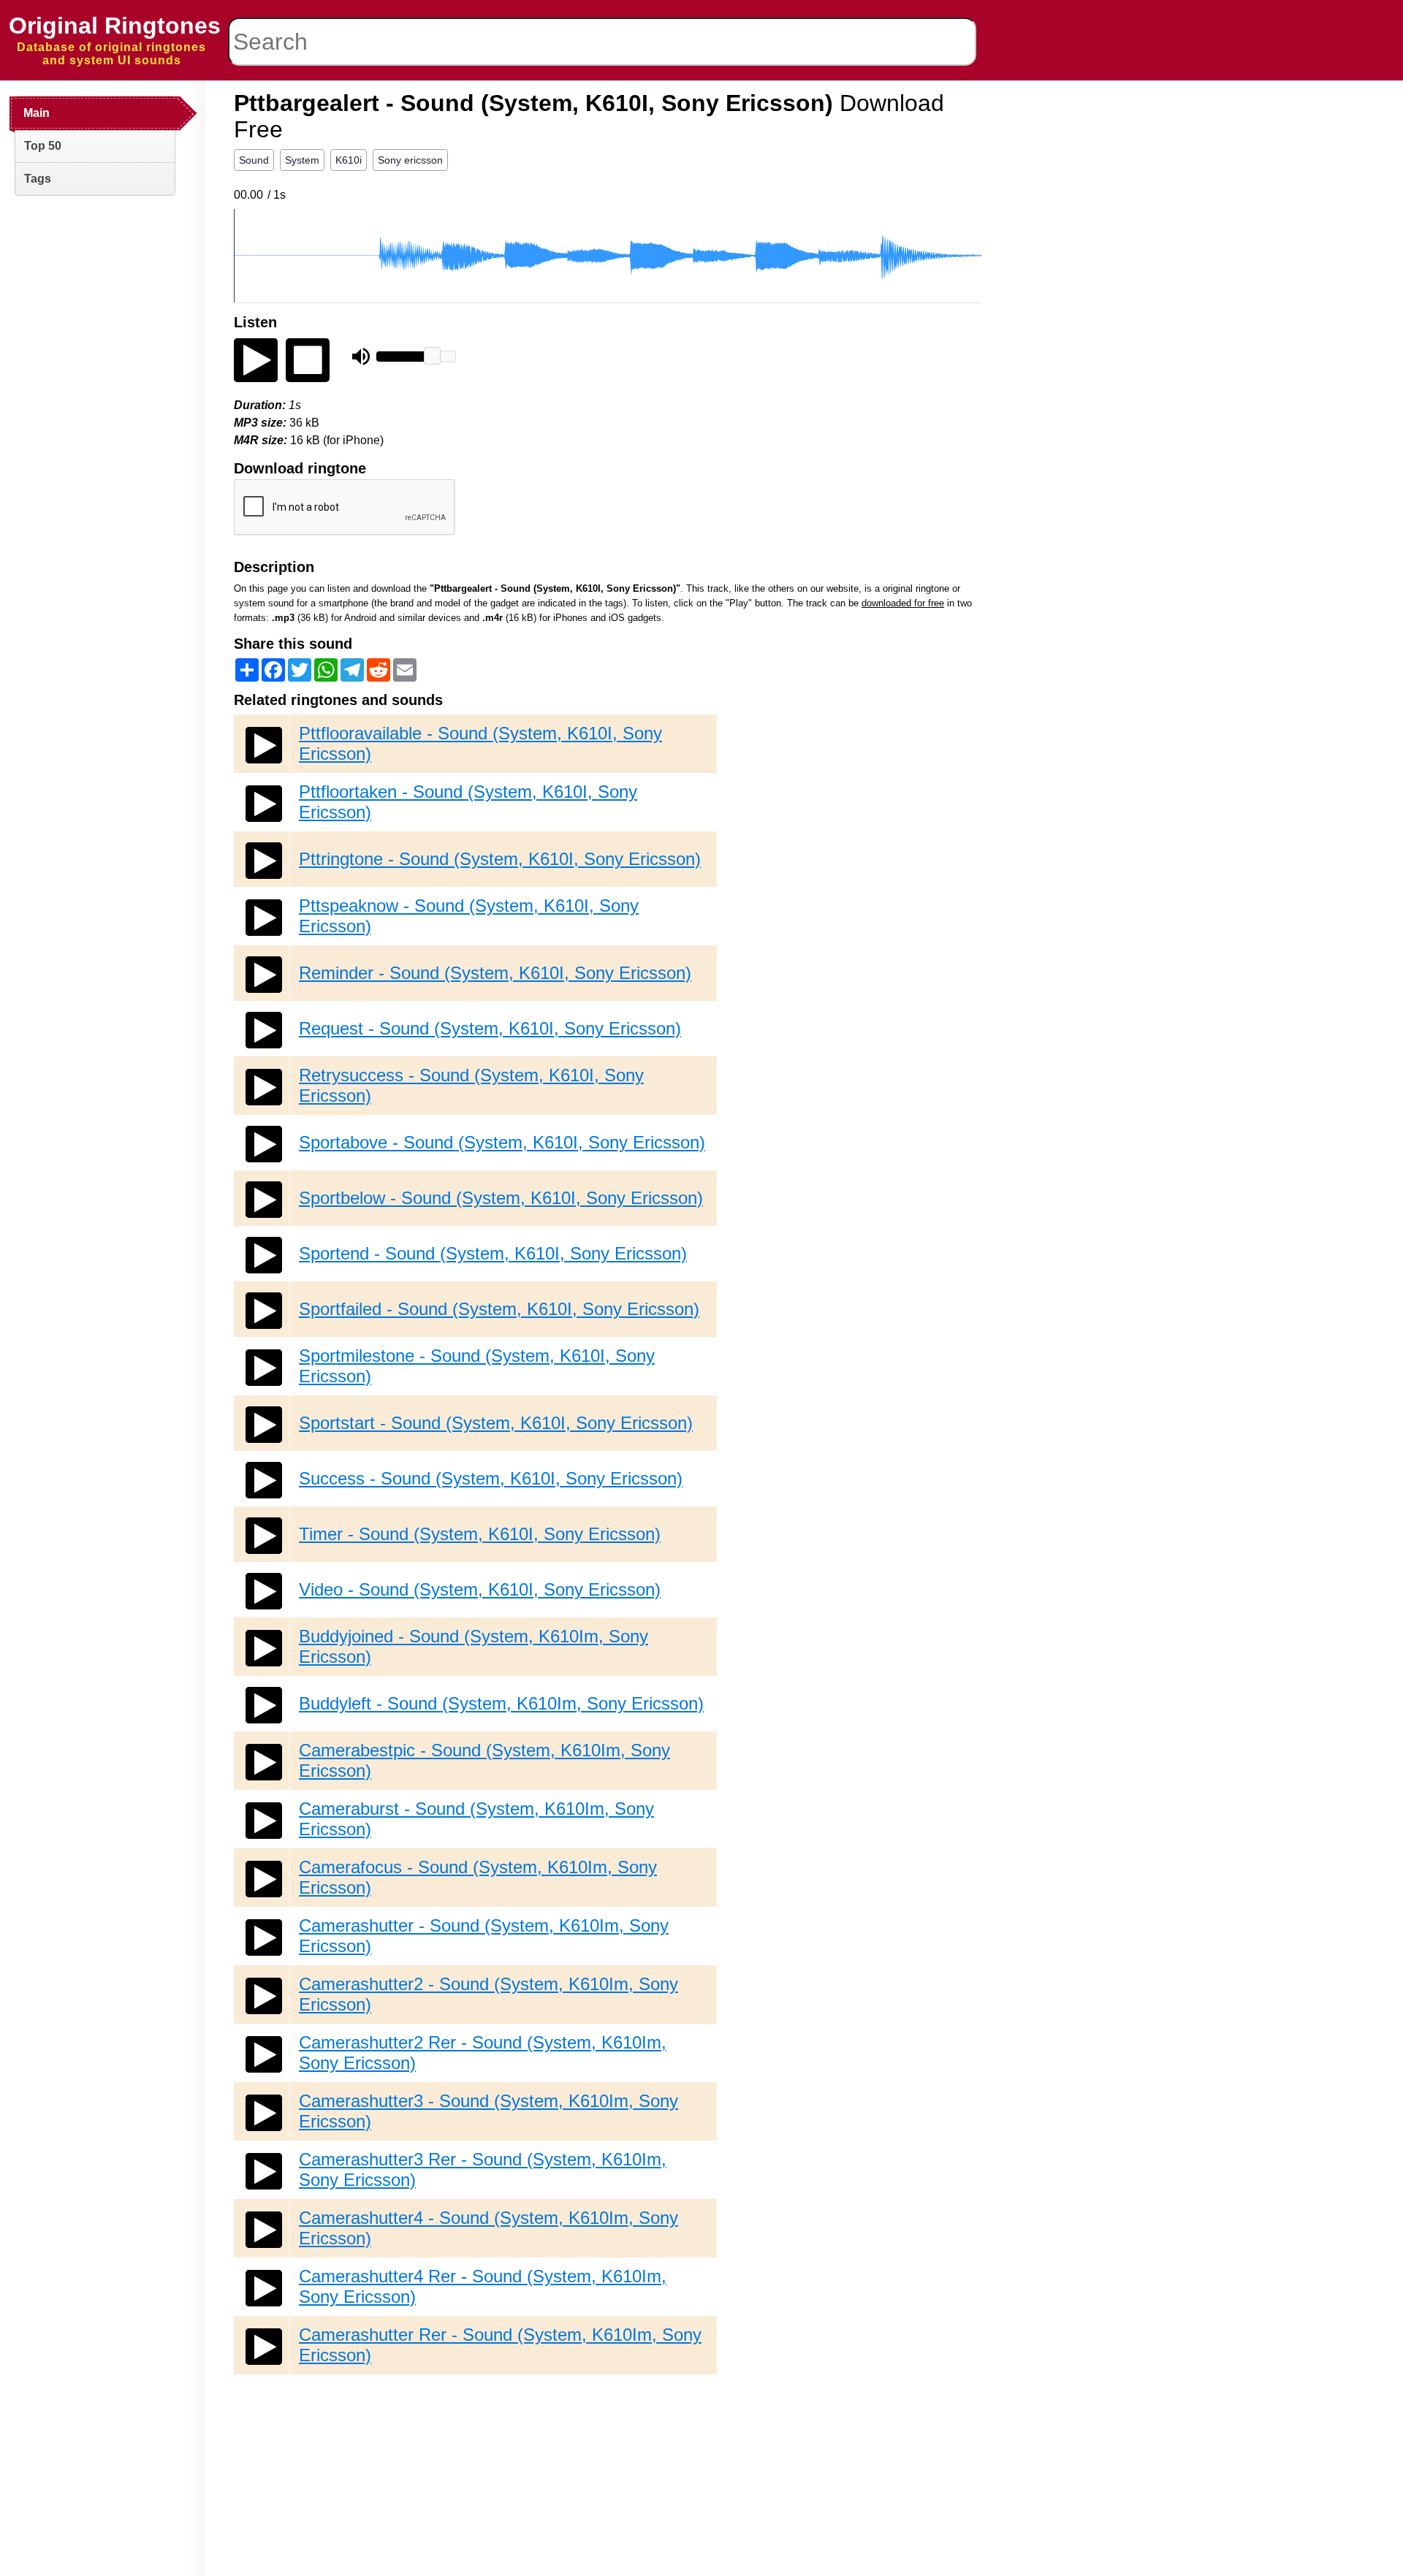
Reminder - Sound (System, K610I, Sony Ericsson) (495, 973)
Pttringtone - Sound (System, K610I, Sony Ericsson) (500, 859)
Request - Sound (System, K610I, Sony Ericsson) (490, 1028)
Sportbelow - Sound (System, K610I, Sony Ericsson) (501, 1198)
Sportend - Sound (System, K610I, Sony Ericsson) (493, 1253)
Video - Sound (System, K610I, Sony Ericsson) (480, 1589)
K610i (349, 160)
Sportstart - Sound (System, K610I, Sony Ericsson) (496, 1423)
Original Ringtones (115, 26)
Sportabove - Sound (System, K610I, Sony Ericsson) (502, 1142)
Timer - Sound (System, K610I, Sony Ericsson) (480, 1534)
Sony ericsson (410, 160)
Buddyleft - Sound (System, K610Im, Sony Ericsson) (501, 1703)
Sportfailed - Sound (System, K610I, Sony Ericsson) (499, 1309)
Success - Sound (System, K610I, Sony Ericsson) (491, 1478)
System (302, 160)
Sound (254, 160)
